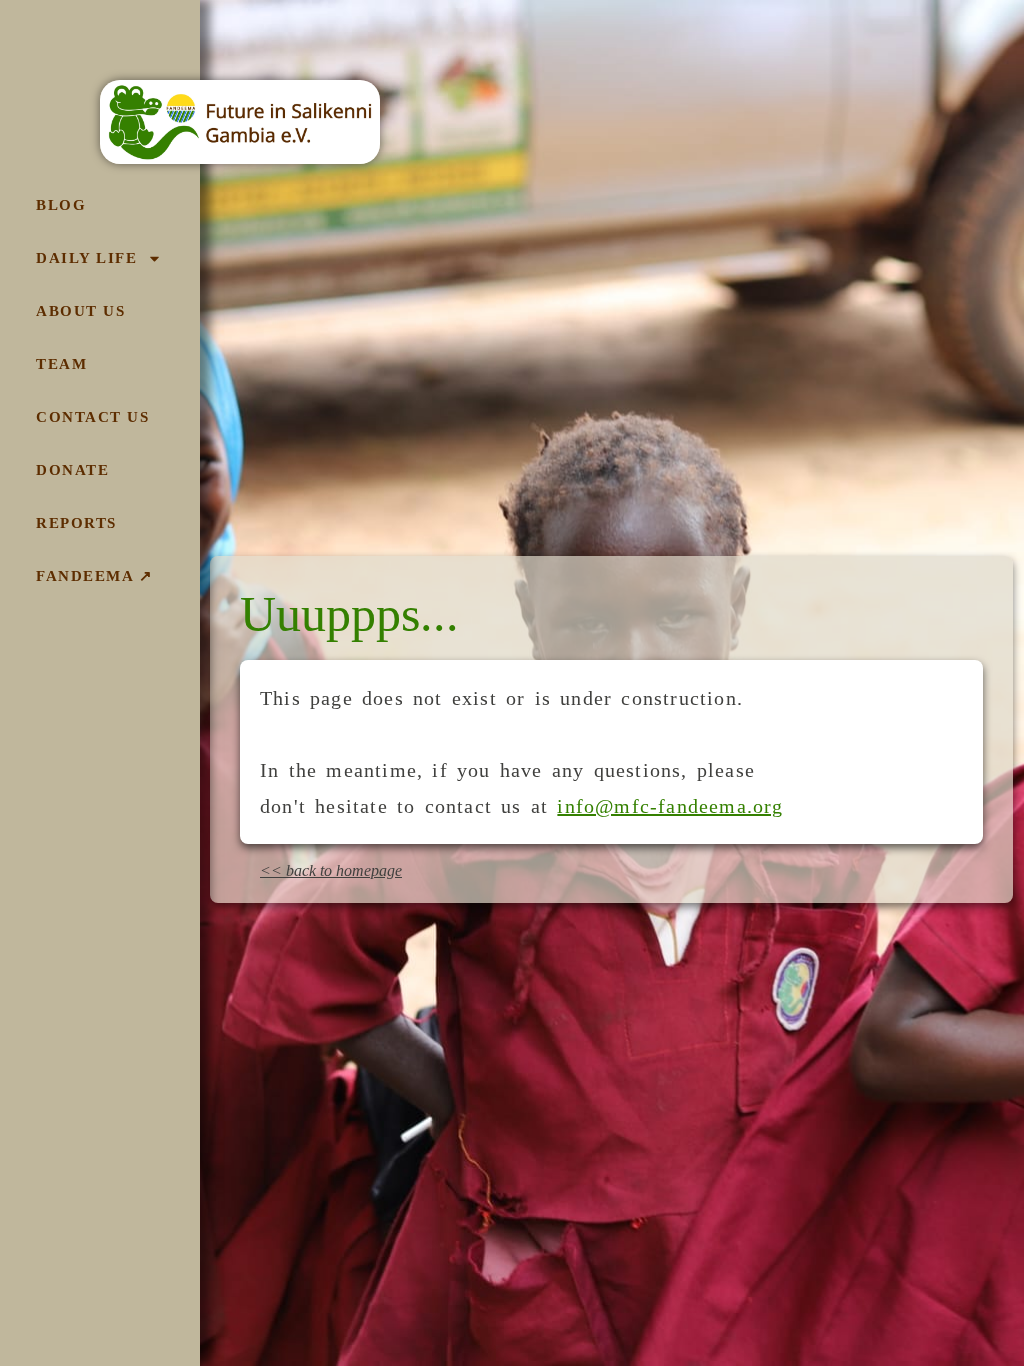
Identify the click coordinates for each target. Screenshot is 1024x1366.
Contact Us (92, 417)
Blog (61, 205)
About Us (80, 311)
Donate (72, 470)
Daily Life (86, 258)
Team (61, 364)
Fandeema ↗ (94, 576)
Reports (76, 523)
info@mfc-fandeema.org (670, 806)
